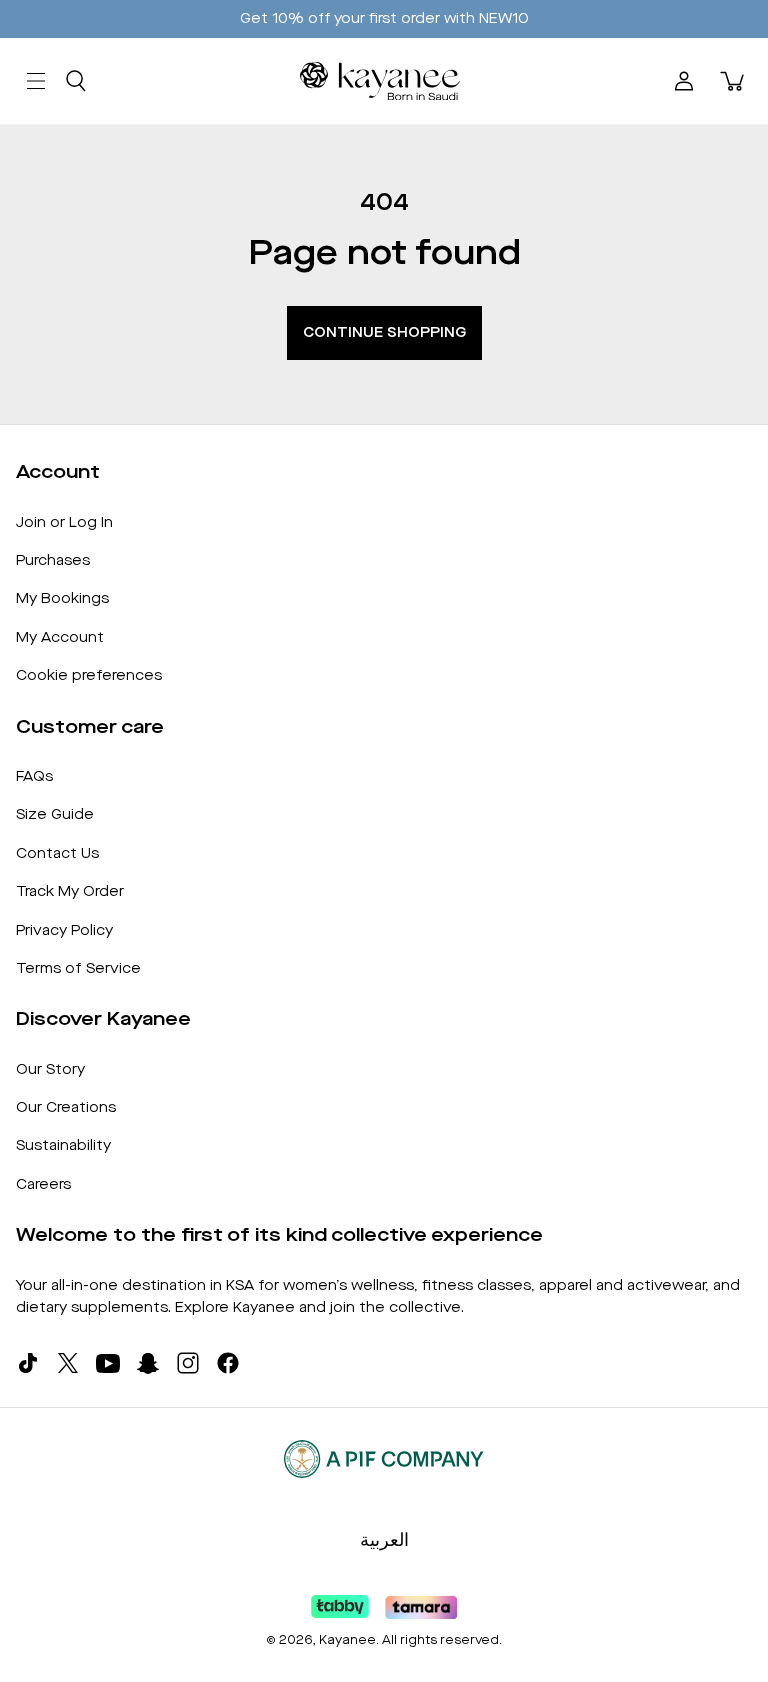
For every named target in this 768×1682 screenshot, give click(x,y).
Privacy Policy (64, 930)
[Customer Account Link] (684, 81)
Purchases (53, 560)
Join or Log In (64, 522)
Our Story (50, 1069)
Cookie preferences (89, 675)
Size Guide (55, 814)
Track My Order (70, 891)
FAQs (34, 776)
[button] (76, 81)
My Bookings (62, 598)
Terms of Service (78, 968)
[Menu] (36, 81)
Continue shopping (384, 332)
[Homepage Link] (380, 81)
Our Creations (66, 1107)
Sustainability (63, 1145)
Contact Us (57, 853)
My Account (60, 637)
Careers (43, 1184)
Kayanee (347, 1640)
